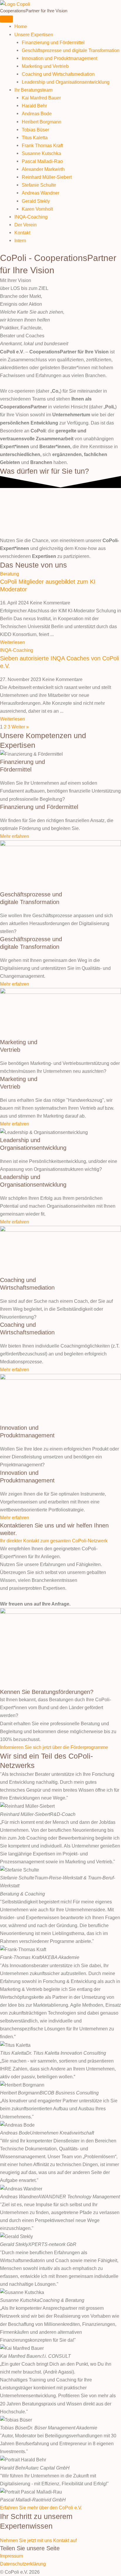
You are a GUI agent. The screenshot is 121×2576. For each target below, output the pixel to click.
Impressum (11, 2556)
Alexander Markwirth (43, 169)
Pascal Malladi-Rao (42, 161)
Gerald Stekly (36, 201)
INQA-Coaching (31, 217)
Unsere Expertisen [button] (34, 35)
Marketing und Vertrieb (45, 66)
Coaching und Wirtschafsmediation (58, 74)
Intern (20, 240)
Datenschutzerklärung (23, 2564)
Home (21, 26)
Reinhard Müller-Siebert (47, 177)
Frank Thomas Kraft (42, 145)
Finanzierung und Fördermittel (53, 42)
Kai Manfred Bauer (41, 98)
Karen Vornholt (37, 209)
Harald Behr (34, 106)
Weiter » (20, 727)
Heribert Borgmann (42, 122)
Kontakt (22, 233)
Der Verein (26, 225)
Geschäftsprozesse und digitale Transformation (71, 50)
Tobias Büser (35, 130)
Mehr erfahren (15, 836)
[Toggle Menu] (6, 19)
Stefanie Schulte (39, 185)
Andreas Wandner (41, 193)
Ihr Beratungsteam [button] (33, 90)
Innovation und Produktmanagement (59, 58)
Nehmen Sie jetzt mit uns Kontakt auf (38, 2540)
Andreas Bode (37, 114)
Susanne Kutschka (41, 153)
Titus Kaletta (35, 138)
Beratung (10, 574)
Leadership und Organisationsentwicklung (66, 82)
